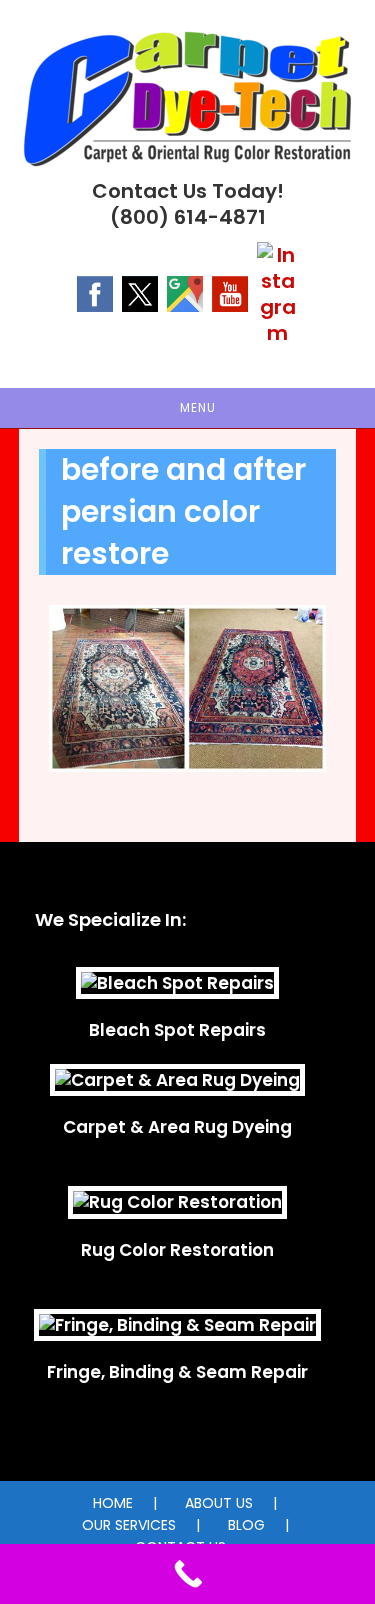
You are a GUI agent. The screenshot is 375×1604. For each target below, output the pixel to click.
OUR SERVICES (129, 1525)
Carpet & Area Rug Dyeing (177, 1127)
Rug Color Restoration (177, 1250)
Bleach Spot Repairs (177, 1030)
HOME (113, 1503)
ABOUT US (219, 1503)
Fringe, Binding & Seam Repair (177, 1372)
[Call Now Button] (187, 1574)
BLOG (246, 1525)
